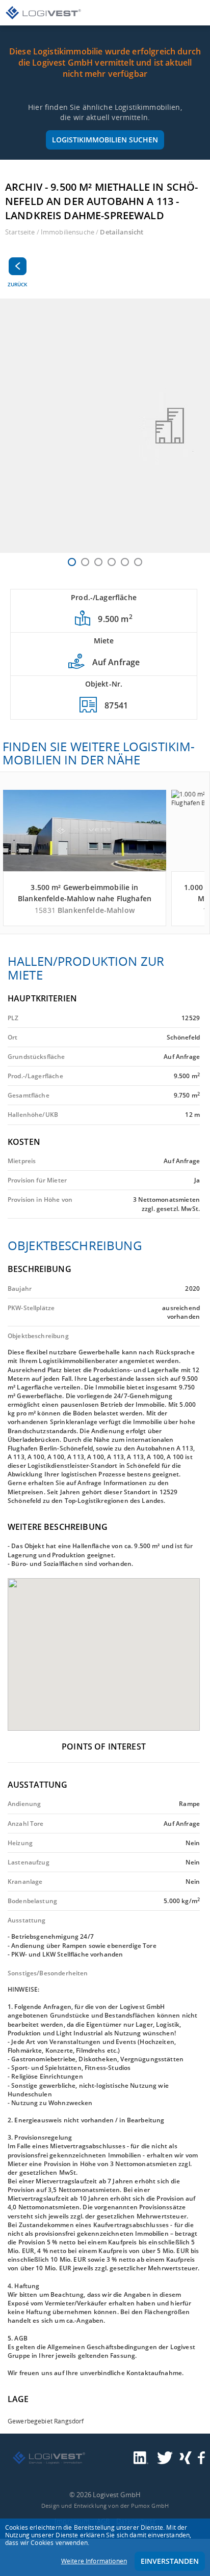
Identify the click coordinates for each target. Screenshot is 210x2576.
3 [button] (98, 562)
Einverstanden (170, 2561)
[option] (105, 426)
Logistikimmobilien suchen (105, 140)
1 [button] (72, 562)
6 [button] (138, 562)
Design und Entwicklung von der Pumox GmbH (105, 2506)
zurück (17, 284)
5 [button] (125, 562)
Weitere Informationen (94, 2561)
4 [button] (112, 562)
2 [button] (85, 562)
